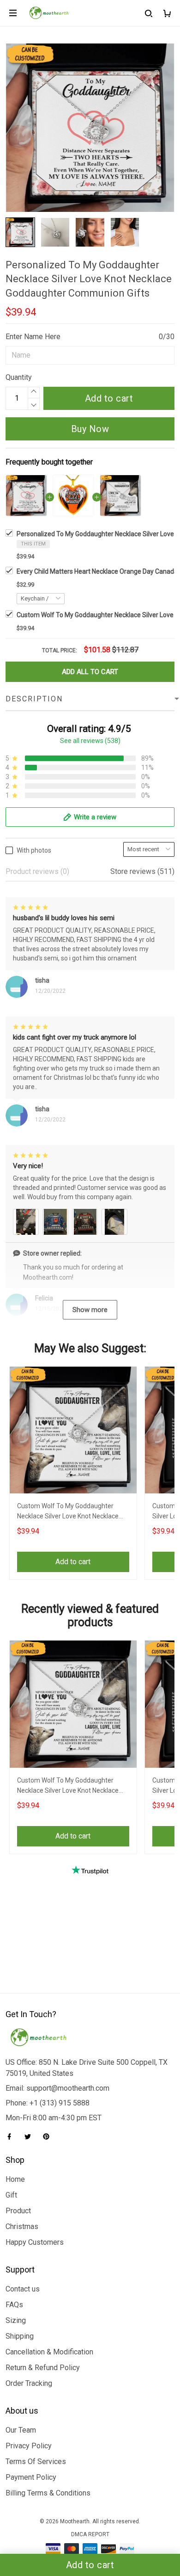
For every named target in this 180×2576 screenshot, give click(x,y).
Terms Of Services (36, 2461)
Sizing (16, 2320)
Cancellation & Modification (49, 2352)
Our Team (21, 2430)
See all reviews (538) (90, 741)
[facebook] (12, 2136)
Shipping (20, 2336)
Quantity (19, 377)
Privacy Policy (29, 2446)
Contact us (23, 2289)
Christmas (22, 2226)
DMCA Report (90, 2534)
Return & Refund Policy (43, 2368)
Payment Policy (31, 2477)
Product (18, 2211)
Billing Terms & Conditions (48, 2493)
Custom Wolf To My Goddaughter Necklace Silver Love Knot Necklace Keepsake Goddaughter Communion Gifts (70, 1512)
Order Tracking (29, 2383)
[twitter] (30, 2136)
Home (15, 2179)
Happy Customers (35, 2242)
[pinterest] (49, 2136)
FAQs (14, 2305)
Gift (11, 2195)
